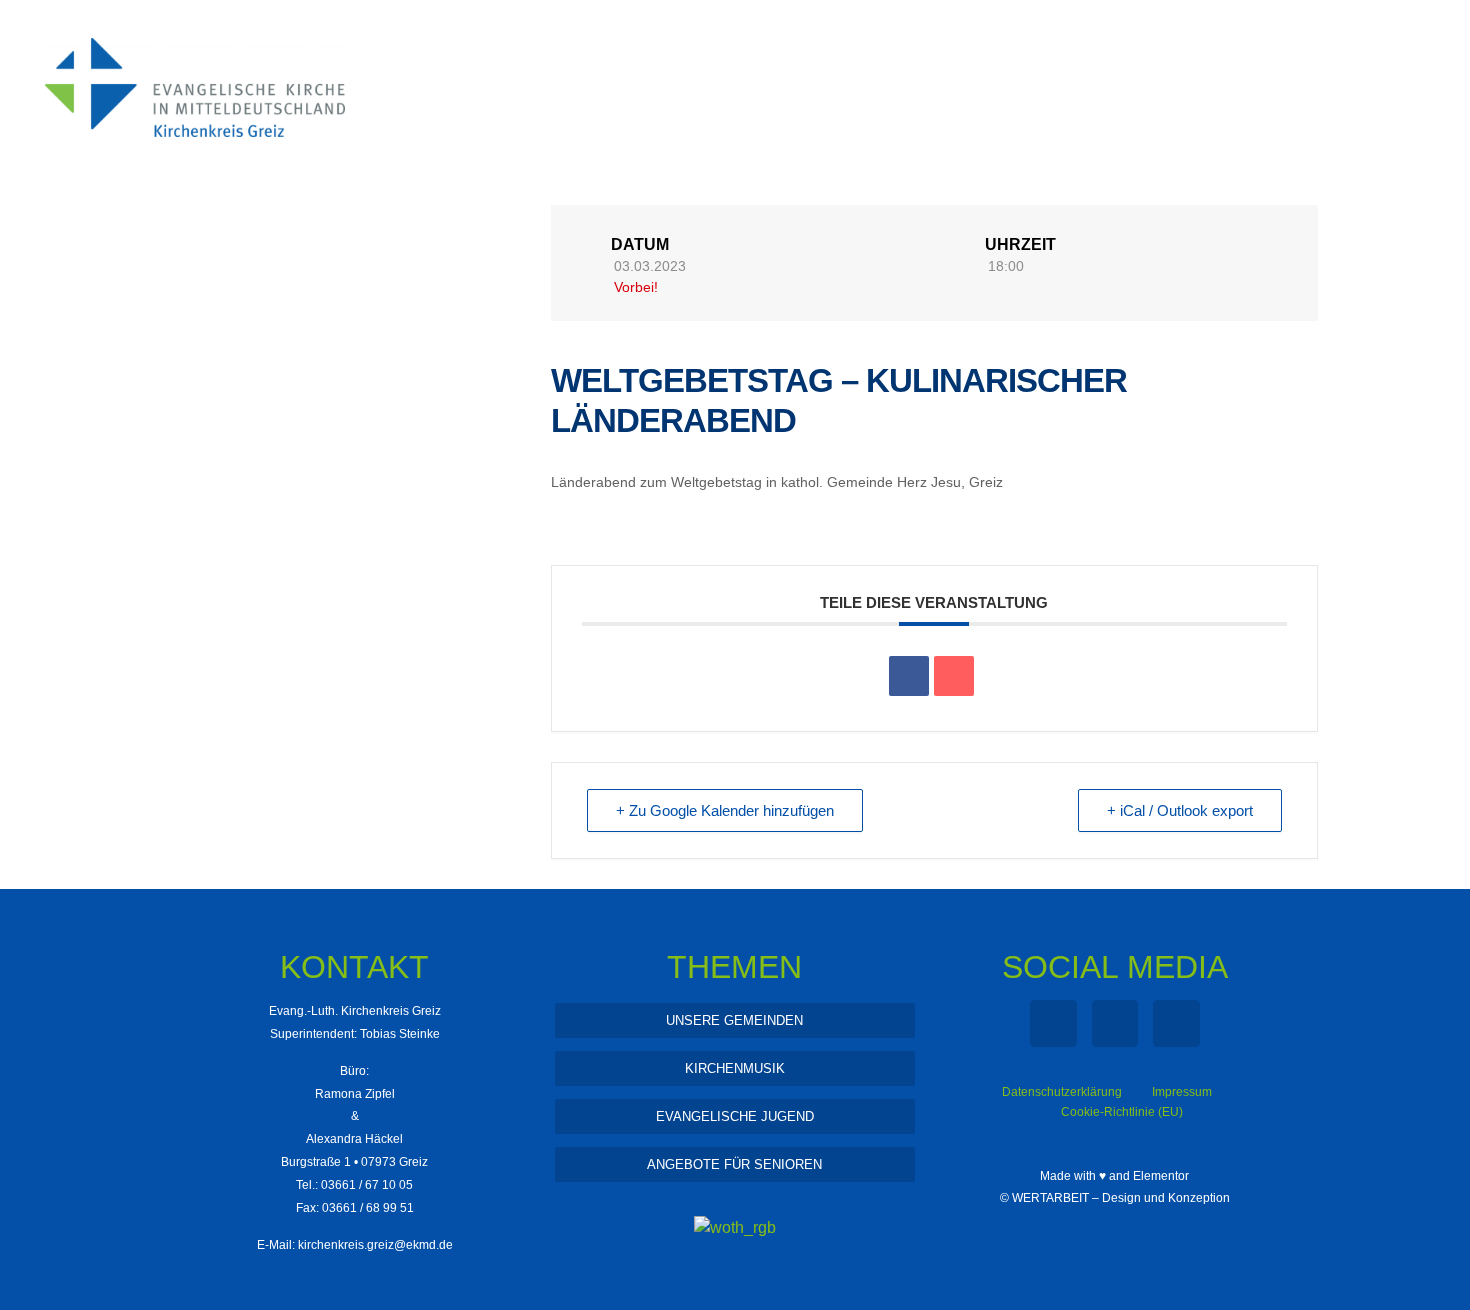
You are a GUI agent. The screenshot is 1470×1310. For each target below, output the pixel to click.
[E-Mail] (954, 676)
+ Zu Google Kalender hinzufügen (725, 810)
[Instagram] (1115, 1023)
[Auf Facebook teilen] (909, 676)
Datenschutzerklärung (1062, 1092)
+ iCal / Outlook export (1180, 810)
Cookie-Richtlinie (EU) (1122, 1112)
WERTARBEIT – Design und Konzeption (1121, 1198)
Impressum (1182, 1092)
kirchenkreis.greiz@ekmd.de (375, 1245)
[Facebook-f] (1053, 1023)
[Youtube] (1176, 1023)
